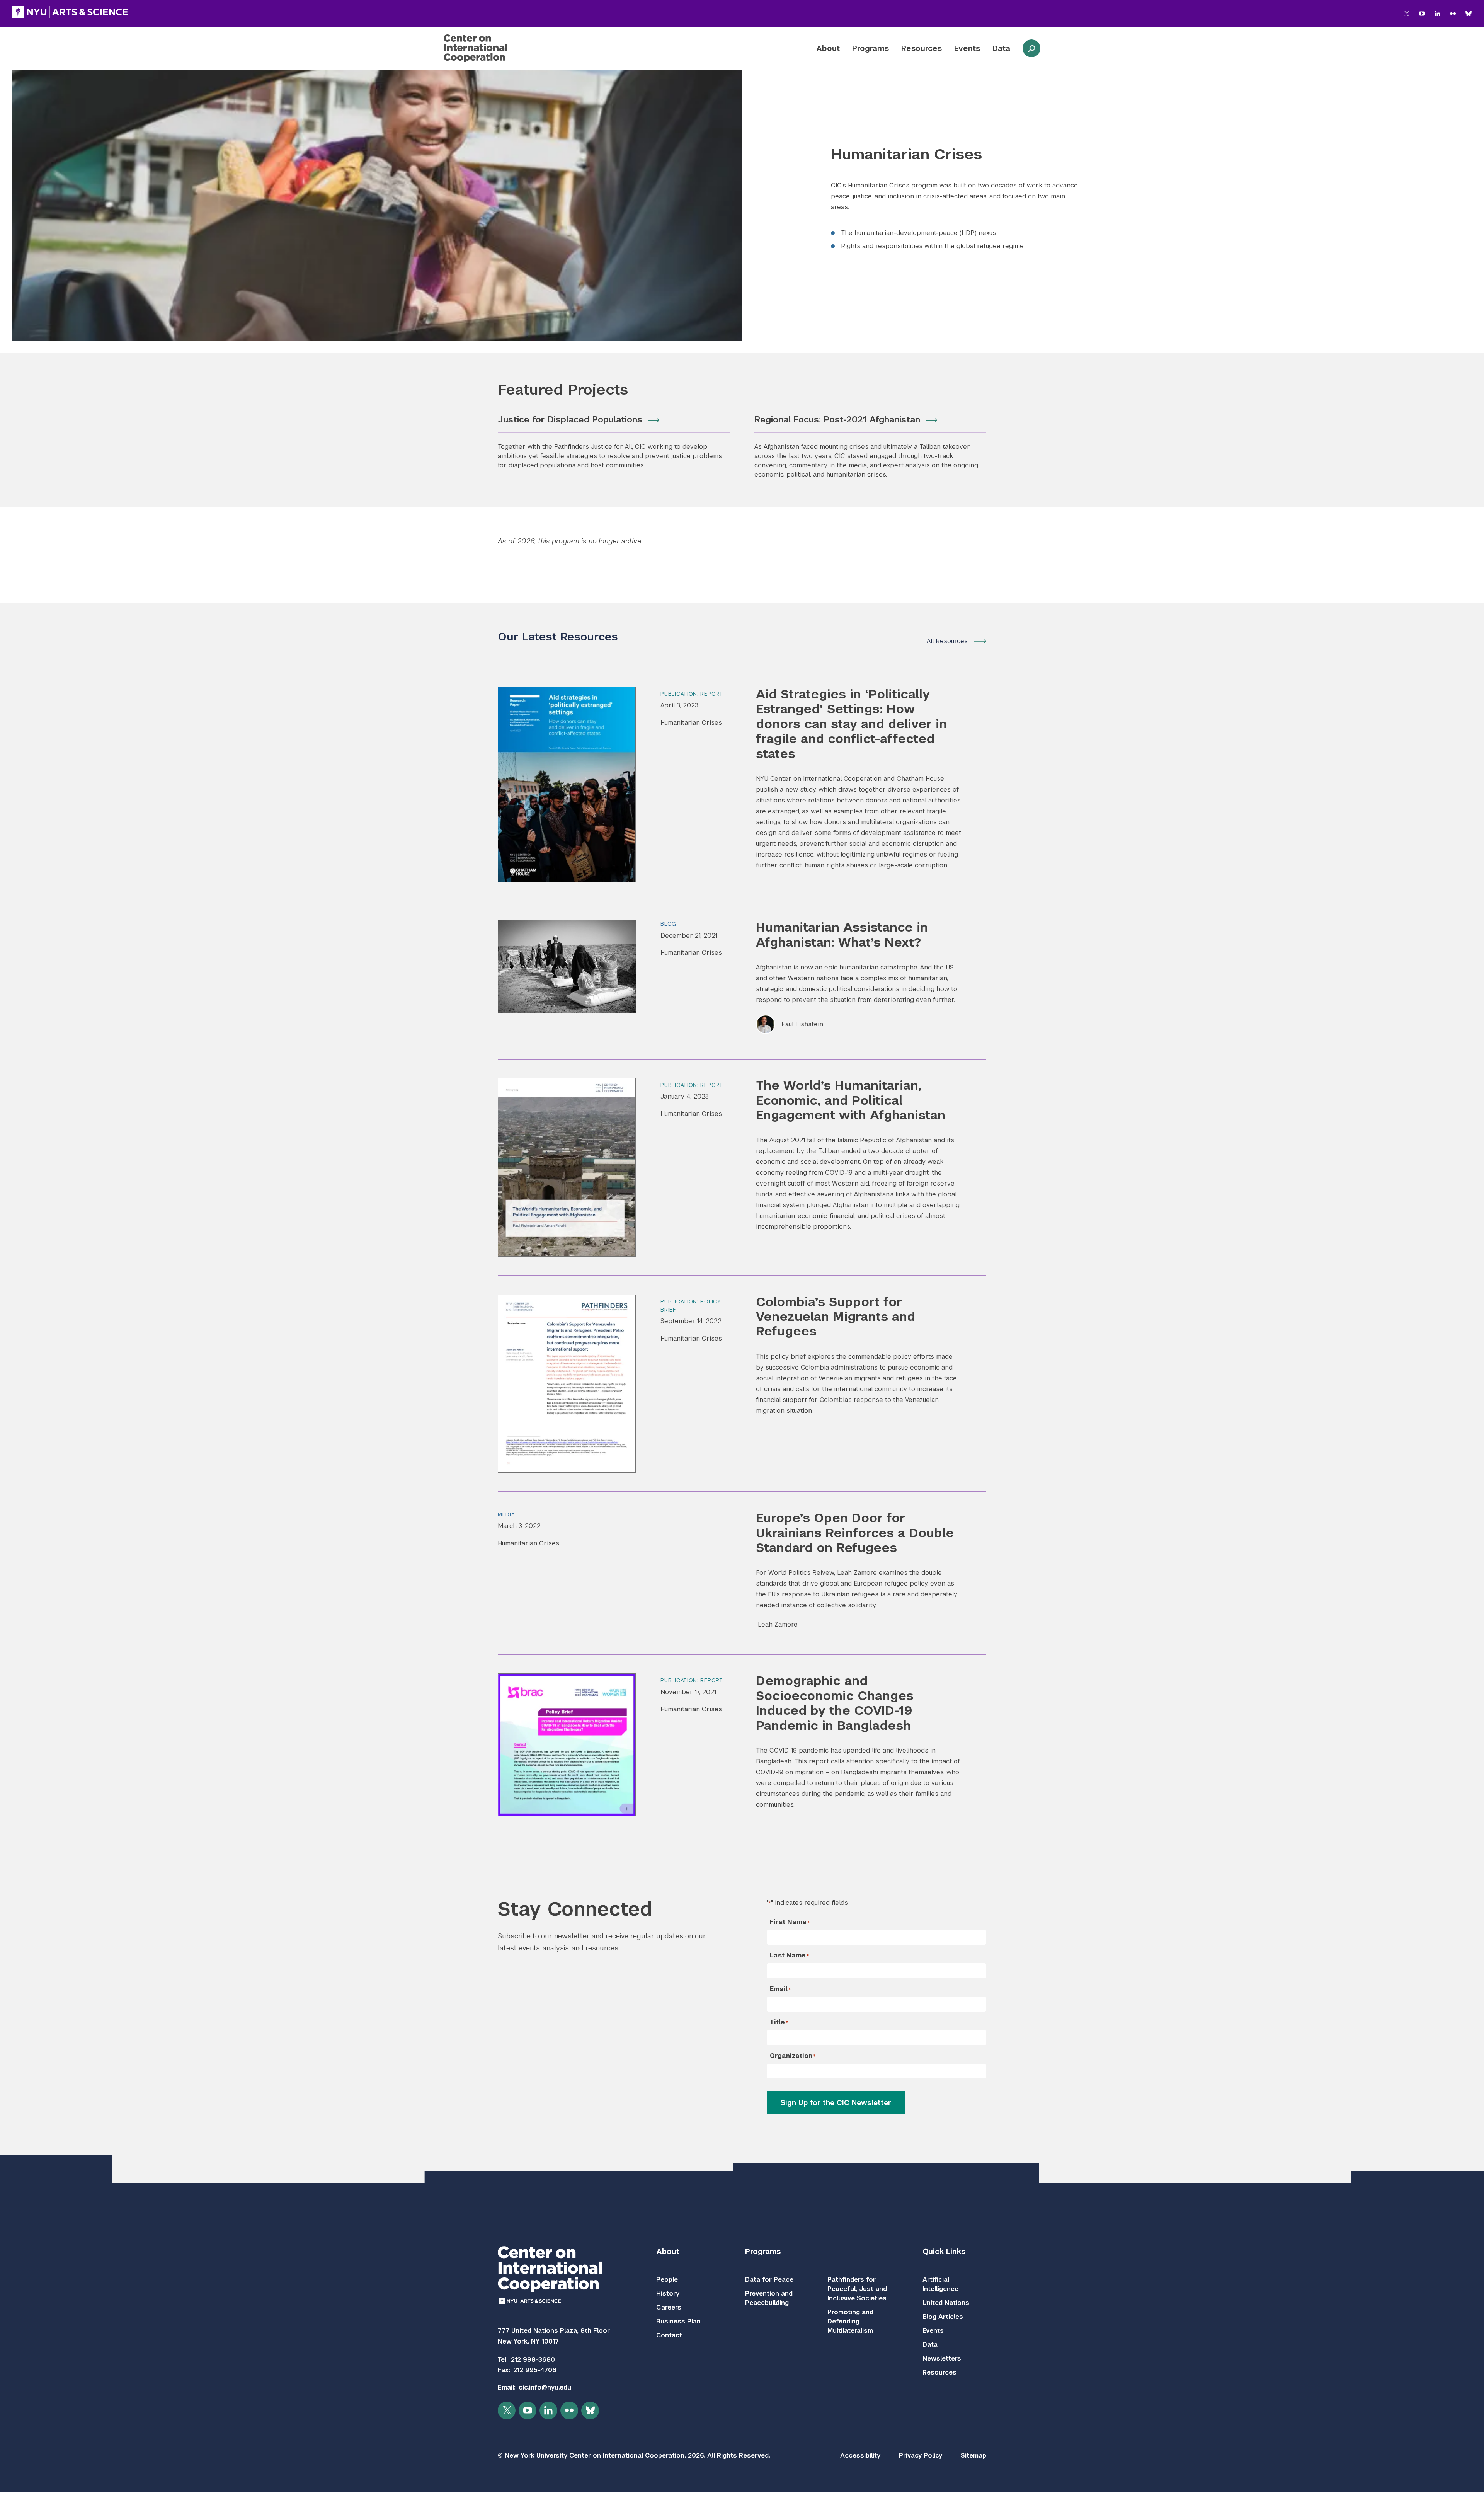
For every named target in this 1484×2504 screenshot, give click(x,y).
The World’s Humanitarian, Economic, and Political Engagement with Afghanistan (851, 1100)
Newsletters (942, 2358)
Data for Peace (769, 2280)
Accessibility (860, 2455)
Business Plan (678, 2321)
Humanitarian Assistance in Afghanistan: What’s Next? (842, 934)
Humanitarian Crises (691, 723)
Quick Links (944, 2251)
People (667, 2280)
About (828, 48)
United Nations (946, 2303)
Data (1001, 48)
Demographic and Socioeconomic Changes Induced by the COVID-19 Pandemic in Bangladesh (835, 1703)
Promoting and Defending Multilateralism (850, 2321)
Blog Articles (943, 2317)
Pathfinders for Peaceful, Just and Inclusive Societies (857, 2289)
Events (967, 48)
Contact (669, 2335)
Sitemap (973, 2455)
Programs (870, 48)
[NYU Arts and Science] (70, 12)
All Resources (947, 641)
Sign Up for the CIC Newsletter (836, 2103)
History (668, 2294)
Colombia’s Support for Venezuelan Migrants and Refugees (836, 1317)
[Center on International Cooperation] (496, 48)
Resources (922, 48)
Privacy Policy (921, 2455)
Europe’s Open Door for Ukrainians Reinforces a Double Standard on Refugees (855, 1533)
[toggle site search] (1031, 48)
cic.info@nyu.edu (545, 2387)
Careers (669, 2307)
